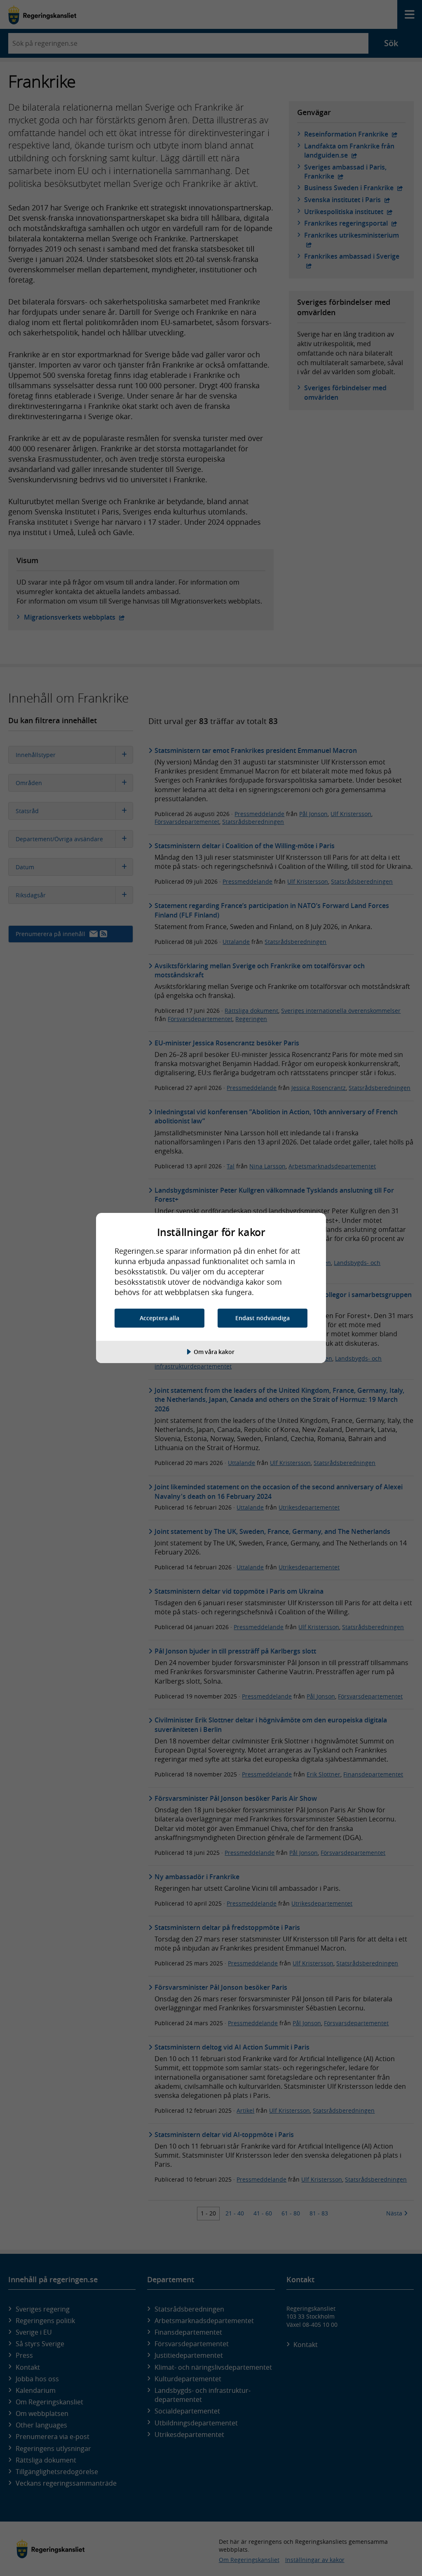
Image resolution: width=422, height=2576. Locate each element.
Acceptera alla (159, 1318)
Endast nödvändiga (263, 1318)
